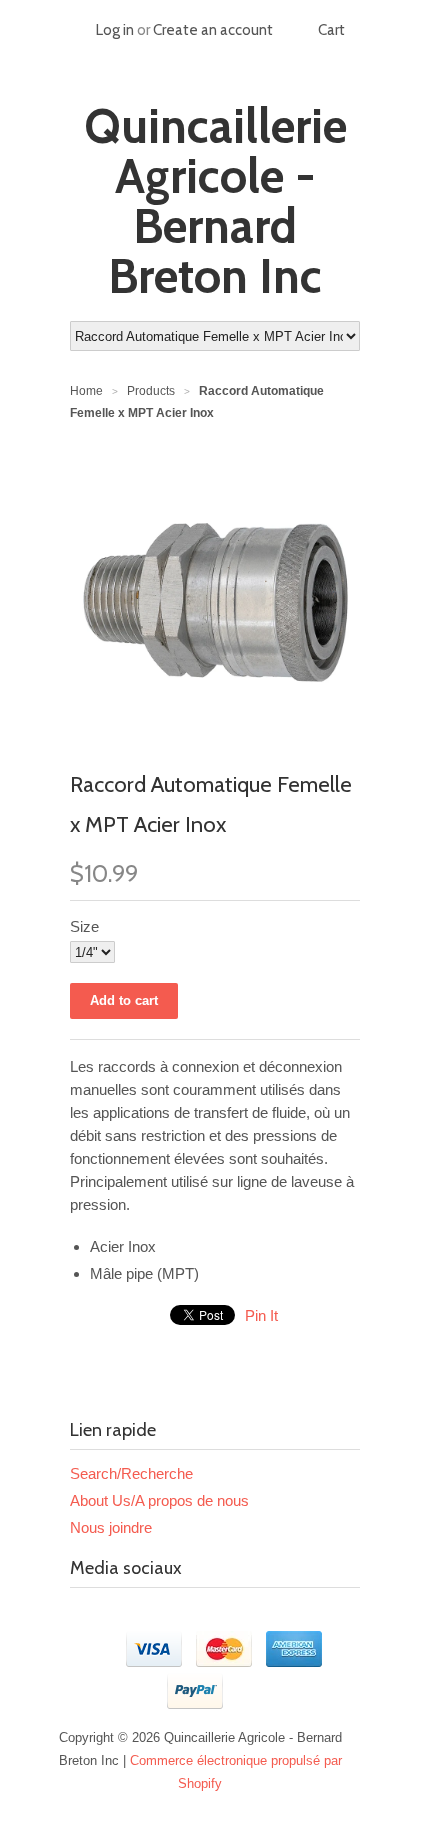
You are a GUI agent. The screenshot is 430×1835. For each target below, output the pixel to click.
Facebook (86, 1617)
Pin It (261, 1315)
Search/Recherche (131, 1473)
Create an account (213, 30)
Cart (331, 30)
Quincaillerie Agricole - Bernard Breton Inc (215, 201)
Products (151, 391)
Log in (115, 30)
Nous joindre (111, 1527)
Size (84, 926)
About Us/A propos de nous (159, 1500)
